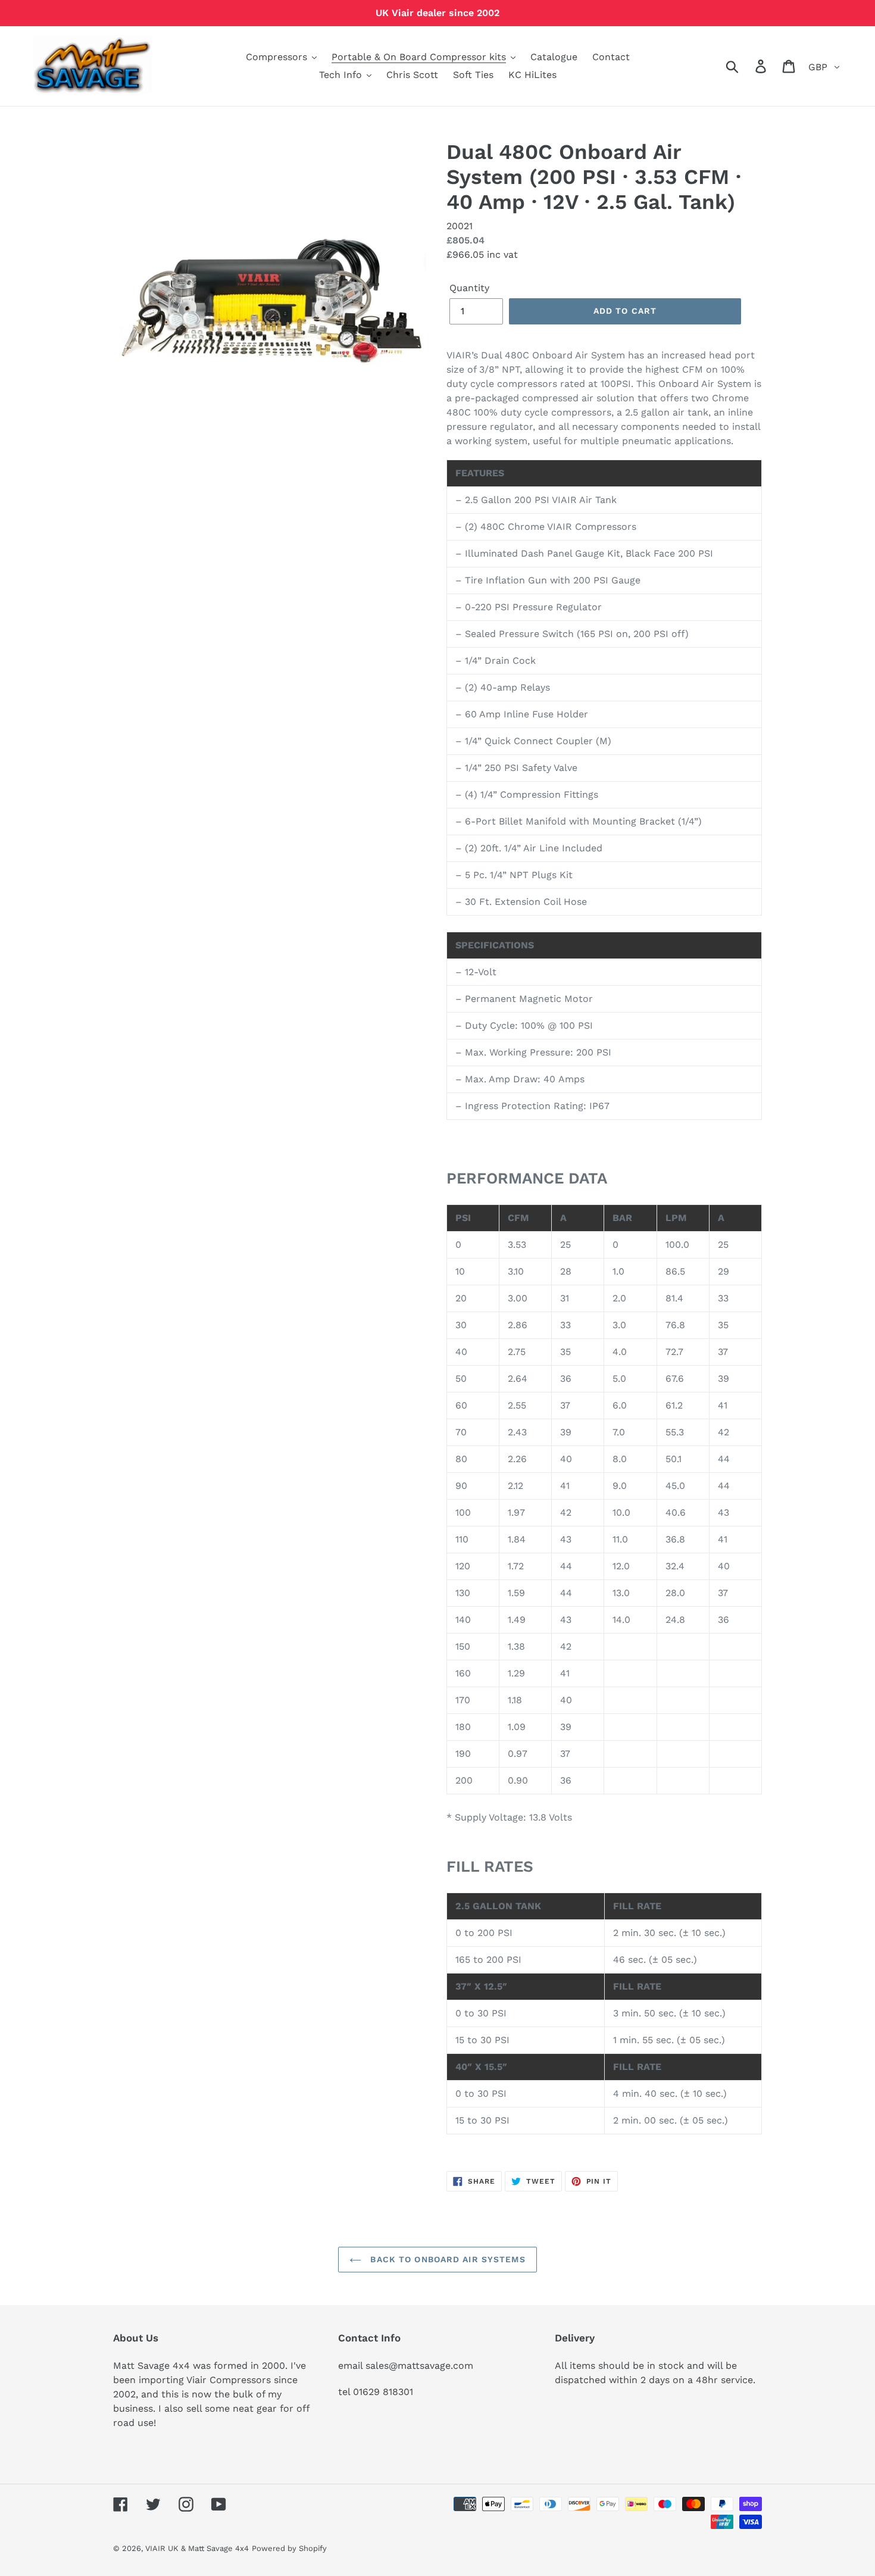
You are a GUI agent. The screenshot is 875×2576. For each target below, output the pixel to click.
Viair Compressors (229, 2380)
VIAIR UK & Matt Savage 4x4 (197, 2548)
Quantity (469, 288)
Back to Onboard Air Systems (446, 2259)
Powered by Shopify (289, 2548)
